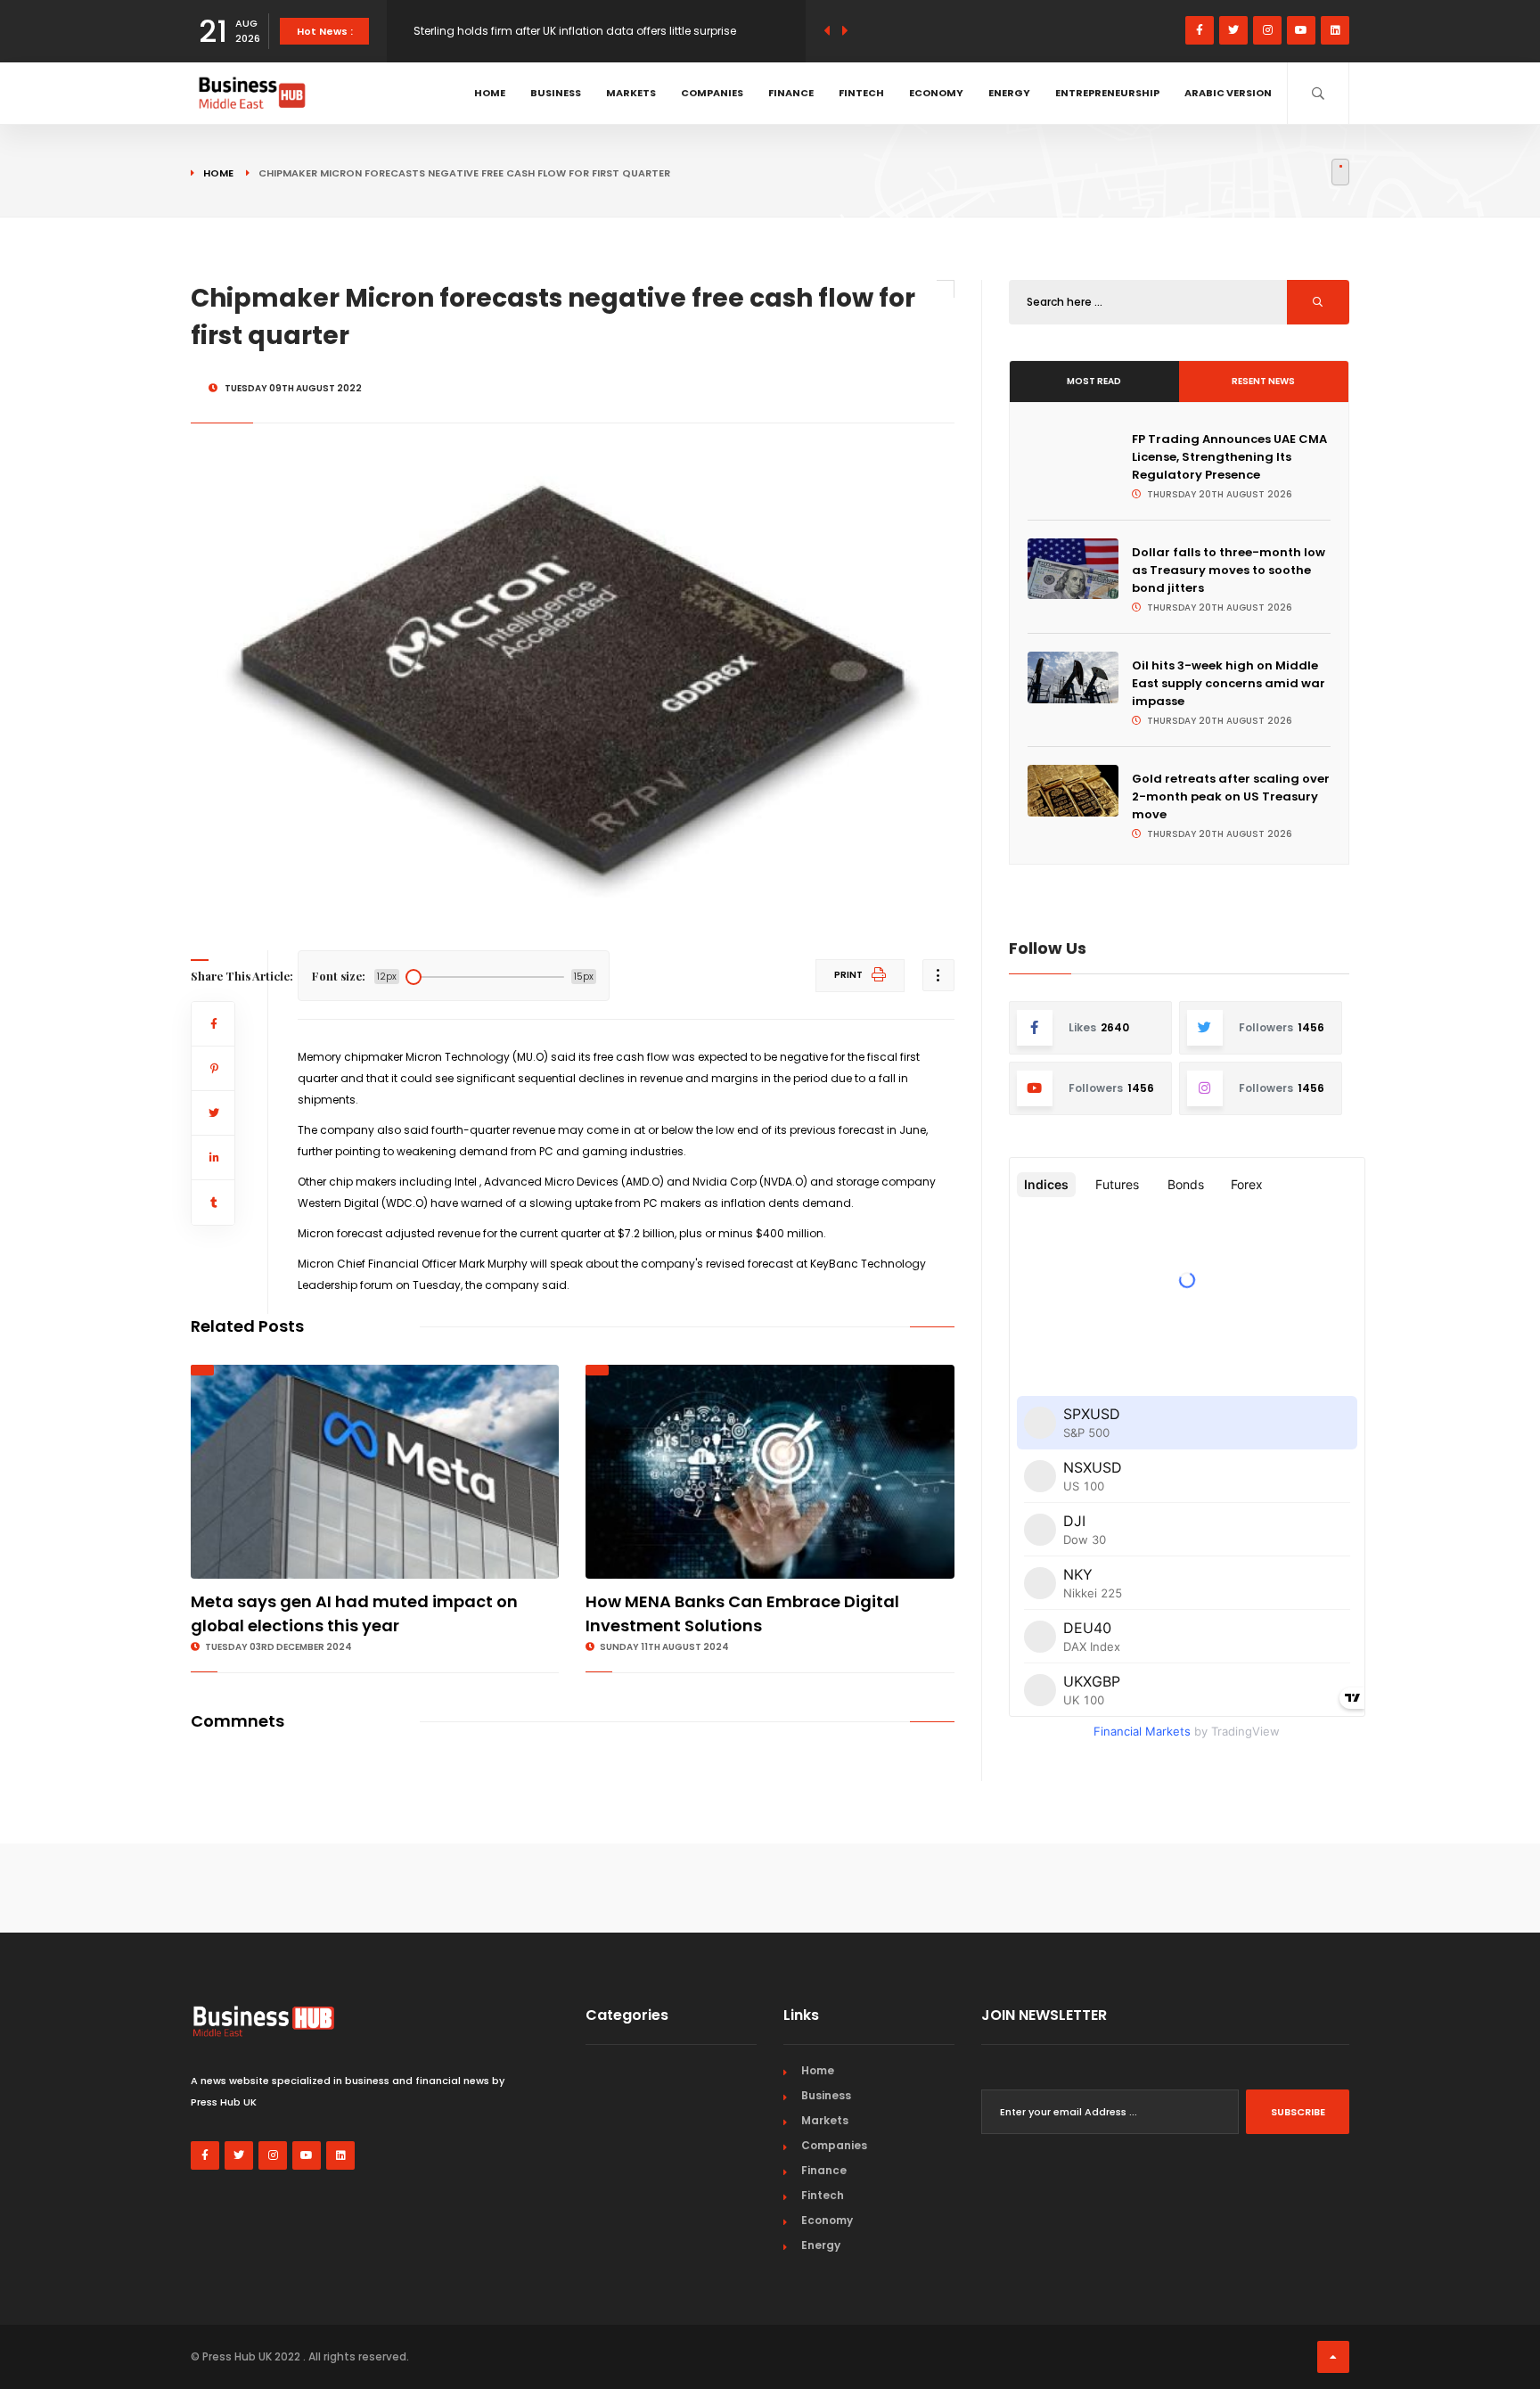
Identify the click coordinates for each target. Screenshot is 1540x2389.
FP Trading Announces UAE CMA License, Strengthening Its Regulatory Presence (1229, 457)
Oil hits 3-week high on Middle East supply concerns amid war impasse (1229, 683)
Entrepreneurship (1107, 93)
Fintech (861, 93)
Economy (936, 93)
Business (556, 93)
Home (490, 93)
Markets (631, 93)
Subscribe (1298, 2112)
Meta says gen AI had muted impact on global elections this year (354, 1613)
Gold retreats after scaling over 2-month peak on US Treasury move (1231, 796)
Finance (791, 93)
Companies (712, 93)
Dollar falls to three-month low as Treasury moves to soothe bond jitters (1229, 570)
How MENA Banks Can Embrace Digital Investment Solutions (742, 1613)
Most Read (1094, 381)
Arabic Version (1228, 93)
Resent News (1263, 381)
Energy (1009, 93)
